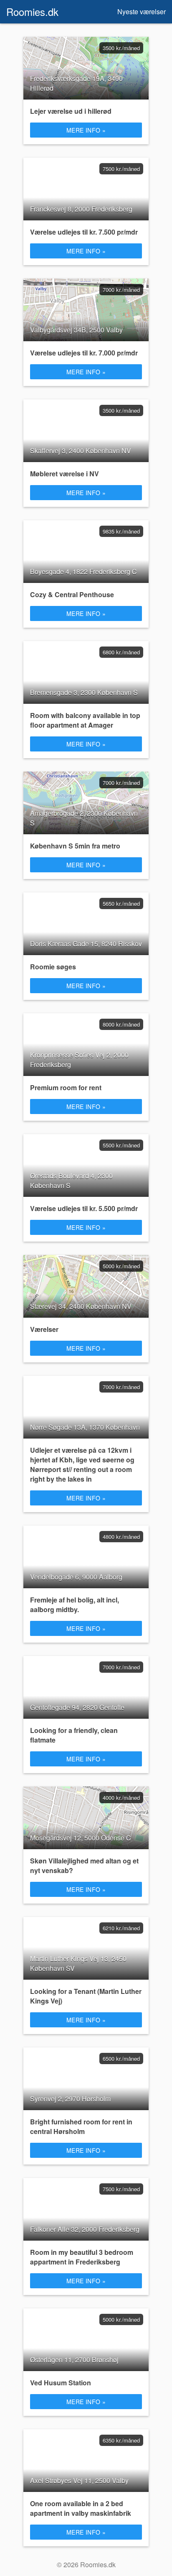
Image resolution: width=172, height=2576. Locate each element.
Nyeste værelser (142, 11)
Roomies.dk (32, 11)
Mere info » (86, 130)
